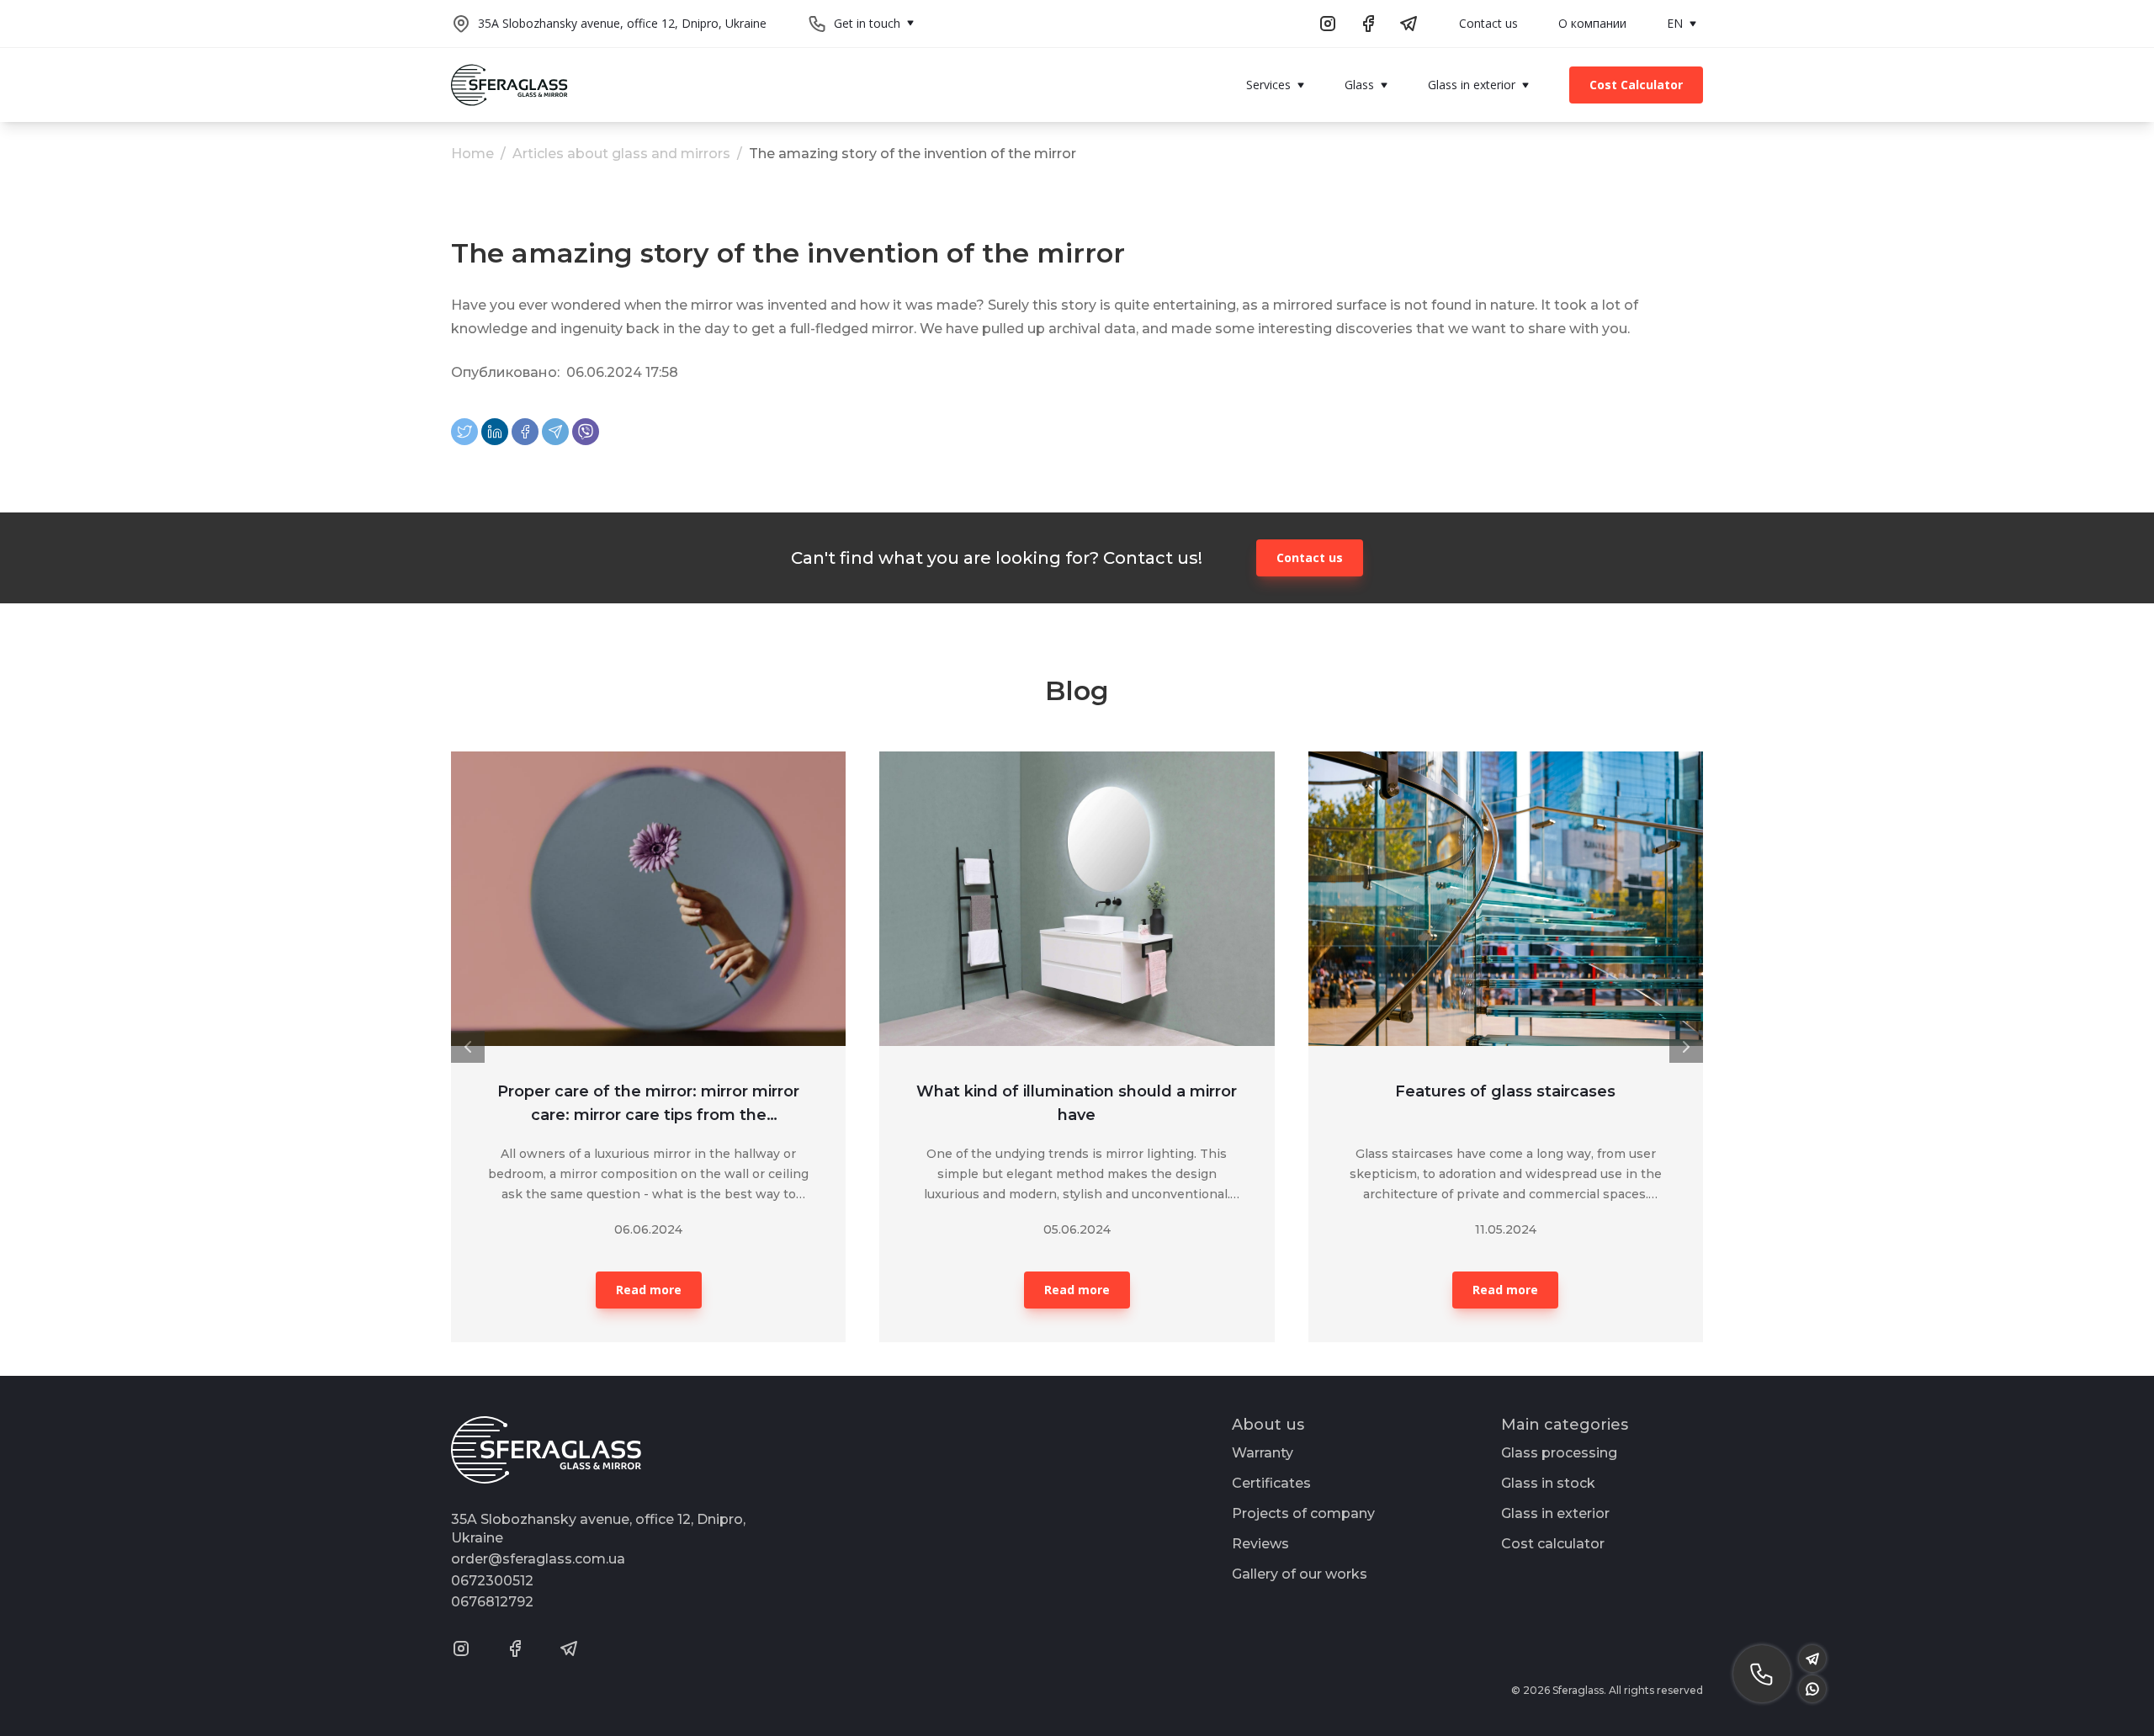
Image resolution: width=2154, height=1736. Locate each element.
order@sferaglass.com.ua (538, 1559)
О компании (1592, 23)
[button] (468, 1047)
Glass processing (1559, 1453)
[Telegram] (555, 432)
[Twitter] (464, 432)
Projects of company (1303, 1513)
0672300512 (492, 1581)
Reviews (1260, 1544)
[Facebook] (525, 432)
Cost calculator (1553, 1544)
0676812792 (492, 1602)
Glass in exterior (1555, 1513)
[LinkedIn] (495, 432)
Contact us (1488, 23)
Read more (649, 1290)
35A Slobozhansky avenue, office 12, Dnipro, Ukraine (622, 23)
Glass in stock (1548, 1483)
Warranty (1263, 1453)
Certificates (1271, 1483)
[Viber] (586, 432)
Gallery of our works (1300, 1574)
